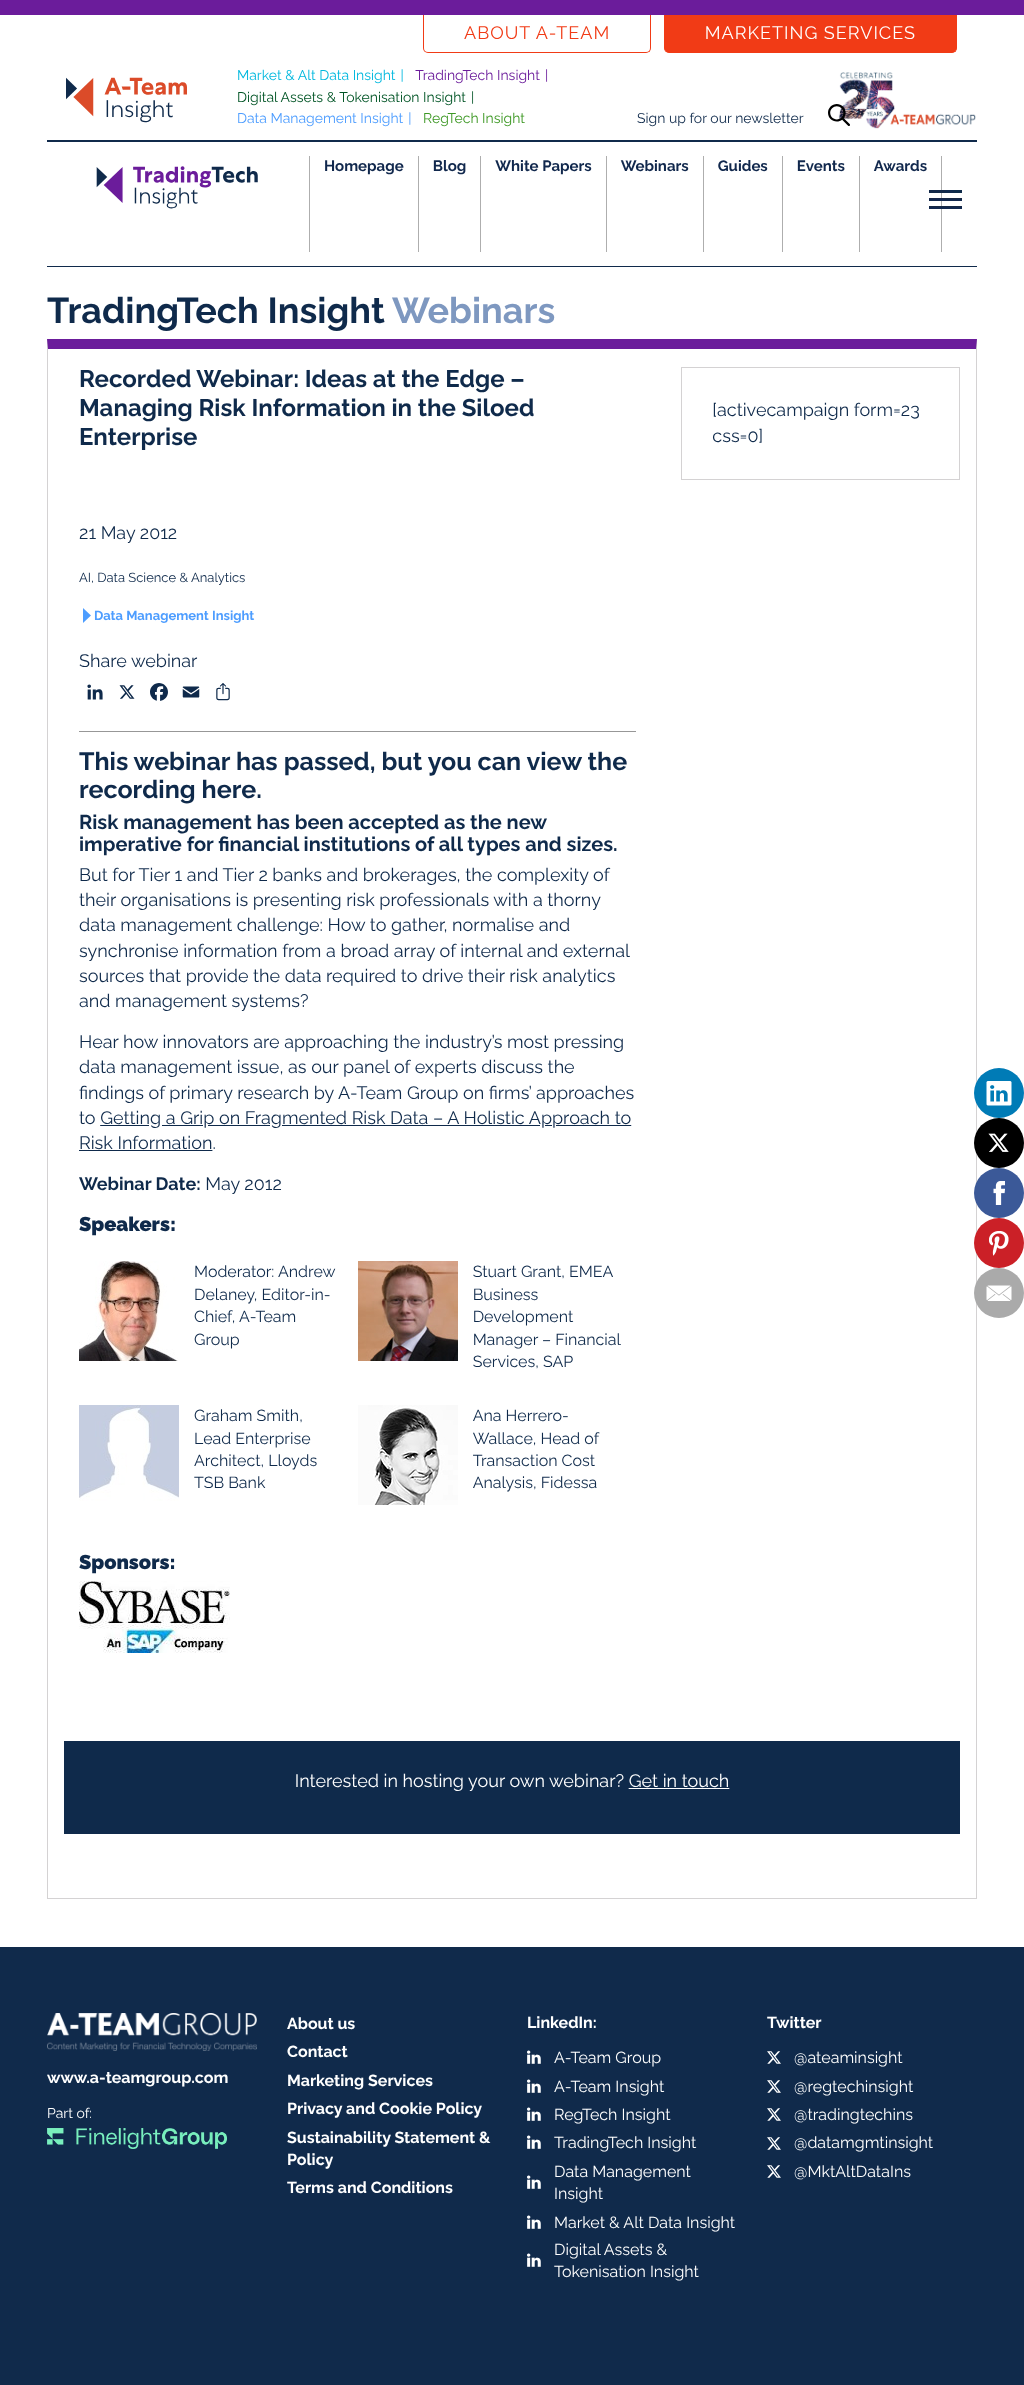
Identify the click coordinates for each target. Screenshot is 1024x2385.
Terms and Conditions (370, 2187)
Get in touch (679, 1781)
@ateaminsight (848, 2057)
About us (321, 2023)
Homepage (364, 166)
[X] (999, 1143)
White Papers (543, 166)
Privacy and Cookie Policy (384, 2108)
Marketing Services (810, 33)
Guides (743, 166)
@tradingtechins (853, 2114)
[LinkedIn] (999, 1093)
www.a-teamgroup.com (137, 2077)
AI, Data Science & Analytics (162, 578)
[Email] (999, 1293)
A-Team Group (607, 2057)
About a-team (537, 33)
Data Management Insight (320, 119)
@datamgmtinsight (863, 2142)
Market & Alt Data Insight (316, 76)
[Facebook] (999, 1193)
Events (821, 166)
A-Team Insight (609, 2086)
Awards (900, 166)
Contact (317, 2051)
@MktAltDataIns (852, 2171)
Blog (450, 166)
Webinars (655, 166)
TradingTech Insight (477, 76)
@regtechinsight (853, 2086)
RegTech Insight (474, 119)
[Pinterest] (999, 1243)
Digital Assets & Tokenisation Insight (351, 98)
